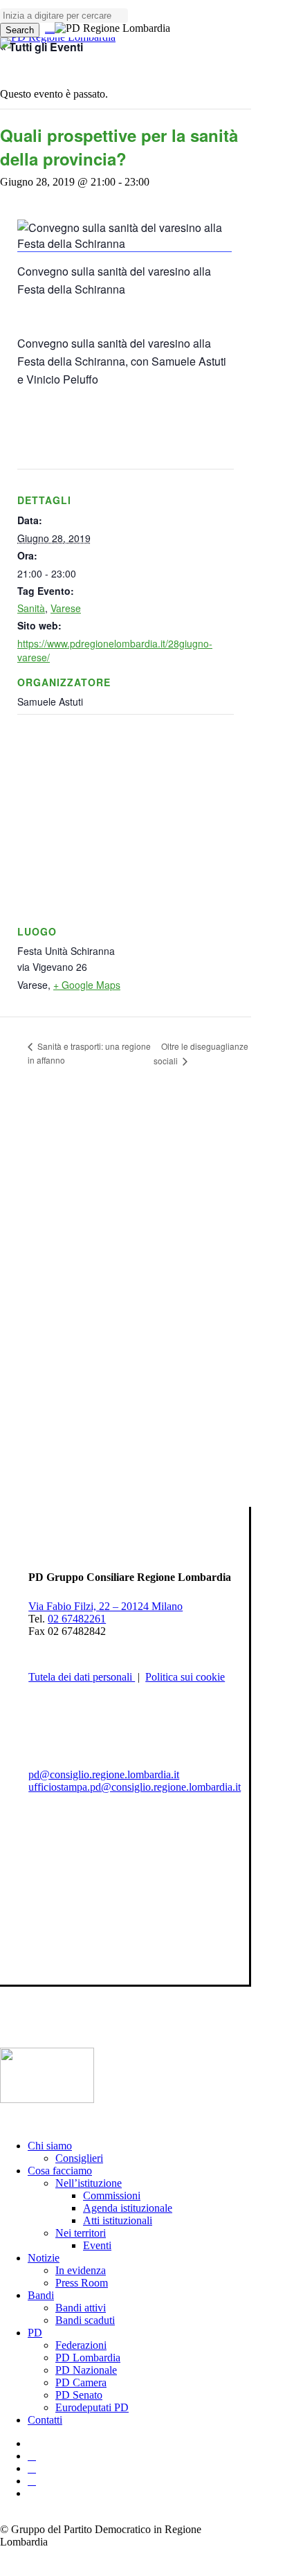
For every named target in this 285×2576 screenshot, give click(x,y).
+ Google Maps (87, 985)
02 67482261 (77, 1619)
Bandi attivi (81, 2308)
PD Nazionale (86, 2370)
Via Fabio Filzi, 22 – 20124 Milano (105, 1606)
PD (35, 2333)
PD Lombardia (88, 2358)
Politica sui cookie (185, 1677)
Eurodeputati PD (92, 2407)
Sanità (31, 608)
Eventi (97, 2245)
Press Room (82, 2283)
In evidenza (81, 2270)
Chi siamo (50, 2146)
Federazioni (81, 2345)
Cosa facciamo (60, 2171)
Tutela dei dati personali (82, 1677)
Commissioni (112, 2195)
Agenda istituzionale (128, 2208)
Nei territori (81, 2233)
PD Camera (81, 2382)
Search (20, 30)
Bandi (41, 2295)
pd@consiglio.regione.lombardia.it (104, 1774)
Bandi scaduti (85, 2320)
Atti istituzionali (118, 2220)
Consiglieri (79, 2158)
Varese (66, 608)
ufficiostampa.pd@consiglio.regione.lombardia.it (135, 1787)
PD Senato (79, 2395)
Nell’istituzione (89, 2183)
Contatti (45, 2420)
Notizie (44, 2258)
